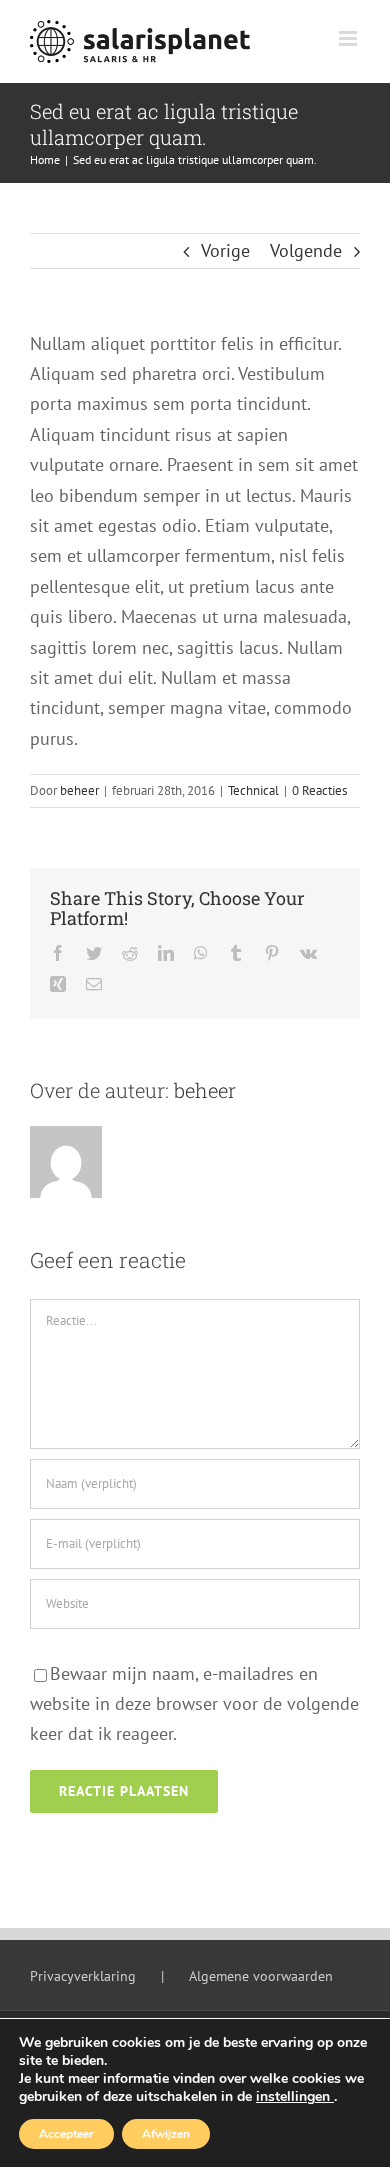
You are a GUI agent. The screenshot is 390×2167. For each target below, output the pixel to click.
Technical (253, 790)
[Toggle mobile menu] (349, 38)
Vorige (225, 250)
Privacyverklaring (83, 1976)
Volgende (306, 250)
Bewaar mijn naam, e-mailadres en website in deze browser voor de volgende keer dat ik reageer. (194, 1704)
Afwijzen (166, 2134)
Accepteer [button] (66, 2134)
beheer (79, 790)
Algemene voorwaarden (261, 1976)
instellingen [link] (295, 2096)
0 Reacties (319, 790)
